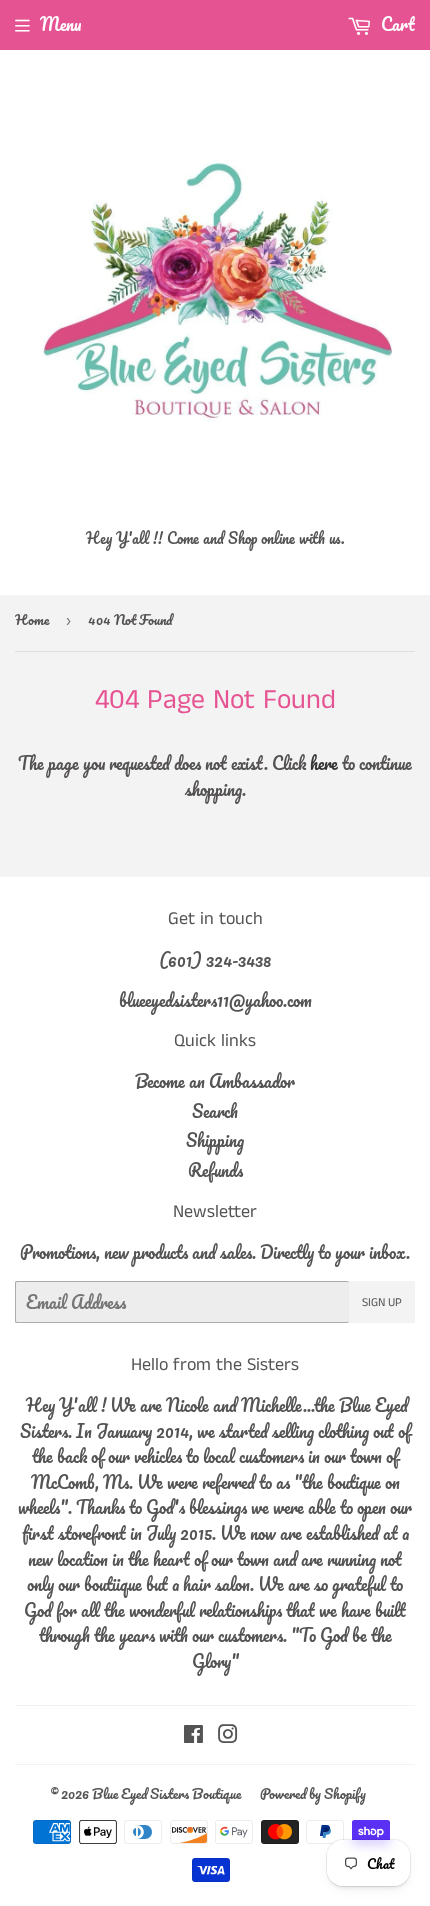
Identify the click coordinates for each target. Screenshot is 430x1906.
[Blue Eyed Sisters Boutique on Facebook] (193, 1735)
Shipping (215, 1140)
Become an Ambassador (215, 1081)
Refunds (215, 1170)
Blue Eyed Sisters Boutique (166, 1793)
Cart (396, 24)
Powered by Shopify (313, 1793)
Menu (60, 24)
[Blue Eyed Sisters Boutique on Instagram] (228, 1735)
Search (215, 1111)
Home (32, 619)
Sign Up (382, 1302)
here (324, 763)
